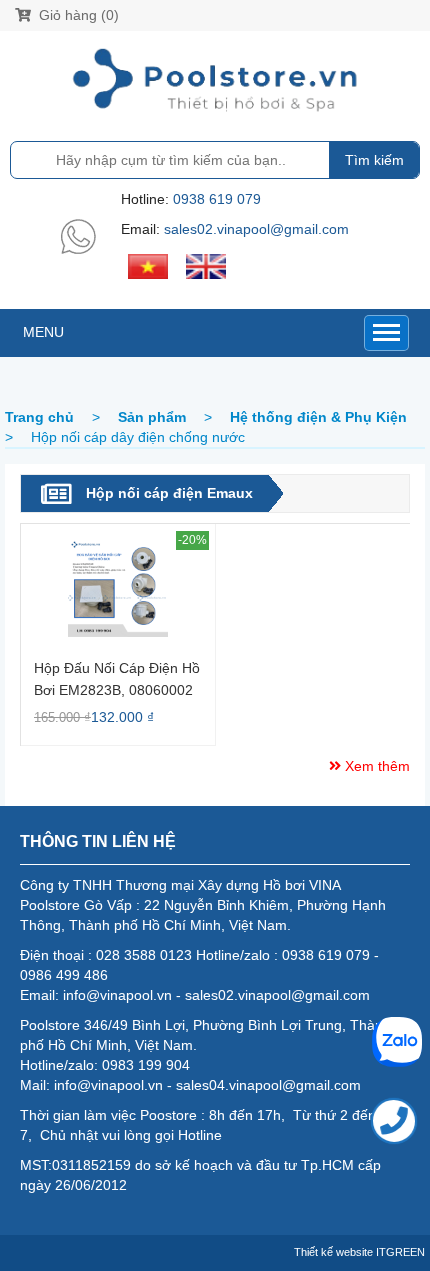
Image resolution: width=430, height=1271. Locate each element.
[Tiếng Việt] (148, 265)
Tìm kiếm (374, 160)
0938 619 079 (217, 199)
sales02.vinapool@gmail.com (256, 229)
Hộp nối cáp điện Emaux (169, 493)
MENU (43, 332)
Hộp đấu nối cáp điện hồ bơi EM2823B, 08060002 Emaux (117, 678)
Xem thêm (375, 766)
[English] (206, 265)
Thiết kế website (333, 1252)
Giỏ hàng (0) (77, 15)
